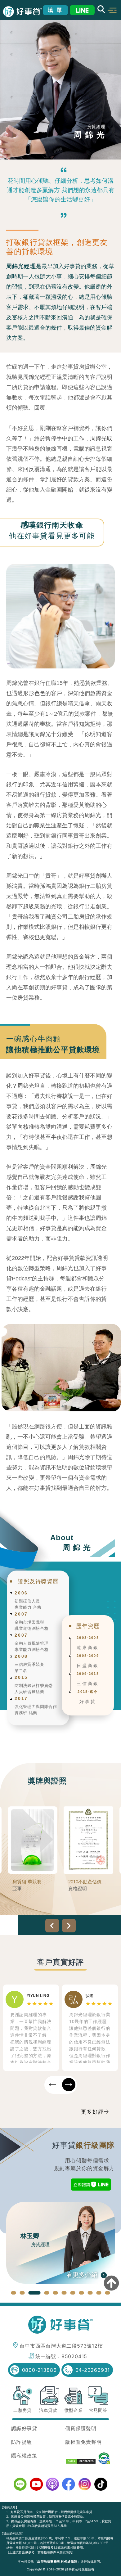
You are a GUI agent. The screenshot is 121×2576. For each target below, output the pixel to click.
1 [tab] (14, 2293)
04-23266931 (93, 2370)
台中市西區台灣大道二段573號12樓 (61, 2346)
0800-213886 (39, 2370)
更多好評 (93, 2112)
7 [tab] (73, 2293)
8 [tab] (82, 2293)
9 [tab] (90, 2293)
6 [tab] (64, 2293)
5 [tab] (56, 2293)
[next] (69, 1926)
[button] (112, 10)
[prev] (52, 1926)
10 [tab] (99, 2293)
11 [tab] (108, 2293)
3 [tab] (31, 2293)
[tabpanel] (60, 2243)
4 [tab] (43, 2293)
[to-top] (111, 2284)
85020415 (74, 2356)
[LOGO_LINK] (22, 12)
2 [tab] (22, 2293)
